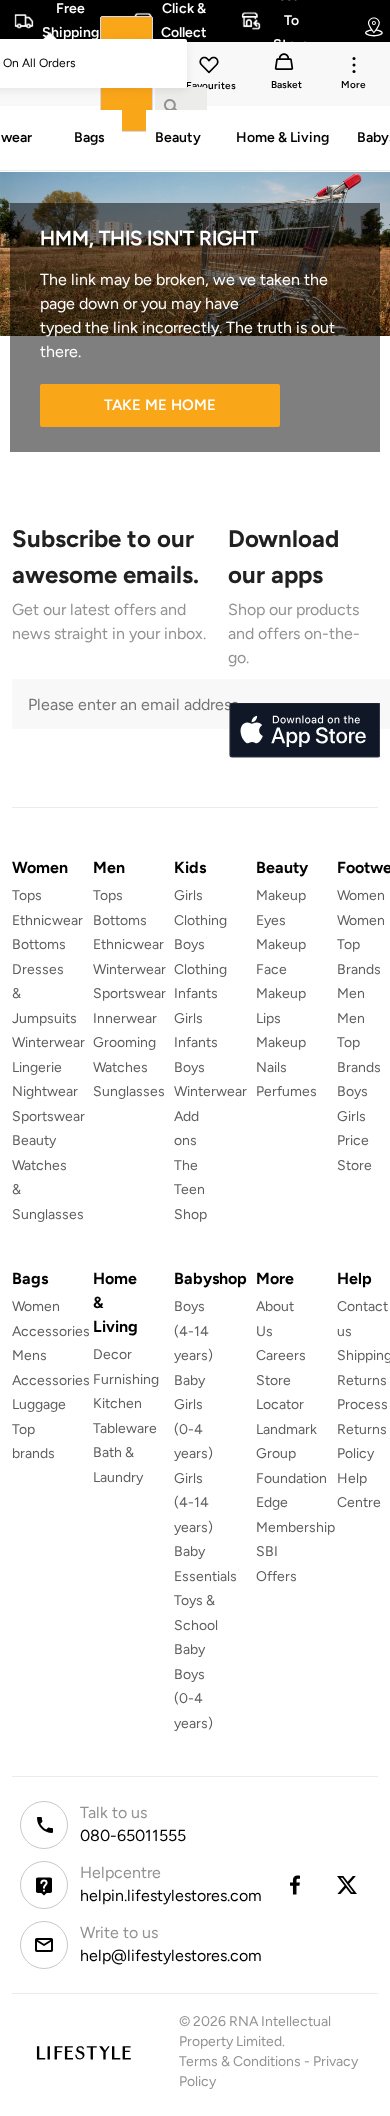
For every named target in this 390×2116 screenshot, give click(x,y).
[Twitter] (348, 1885)
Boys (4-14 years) (193, 1331)
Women (361, 895)
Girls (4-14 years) (193, 1503)
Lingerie (37, 1067)
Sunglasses (129, 1091)
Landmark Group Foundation (291, 1454)
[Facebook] (294, 1885)
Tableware (125, 1428)
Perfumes (286, 1091)
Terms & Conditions (240, 2061)
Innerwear (125, 1018)
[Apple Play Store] (304, 731)
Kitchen (117, 1403)
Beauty (34, 1140)
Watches (120, 1067)
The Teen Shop (190, 1190)
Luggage (39, 1404)
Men (351, 993)
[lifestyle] (83, 2052)
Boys (352, 1091)
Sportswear (48, 1116)
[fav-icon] (211, 68)
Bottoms (39, 944)
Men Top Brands (359, 1043)
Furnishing (126, 1379)
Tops (27, 895)
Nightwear (45, 1091)
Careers (281, 1355)
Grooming (124, 1042)
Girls (351, 1116)
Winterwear (48, 1042)
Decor (112, 1354)
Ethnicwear (47, 920)
